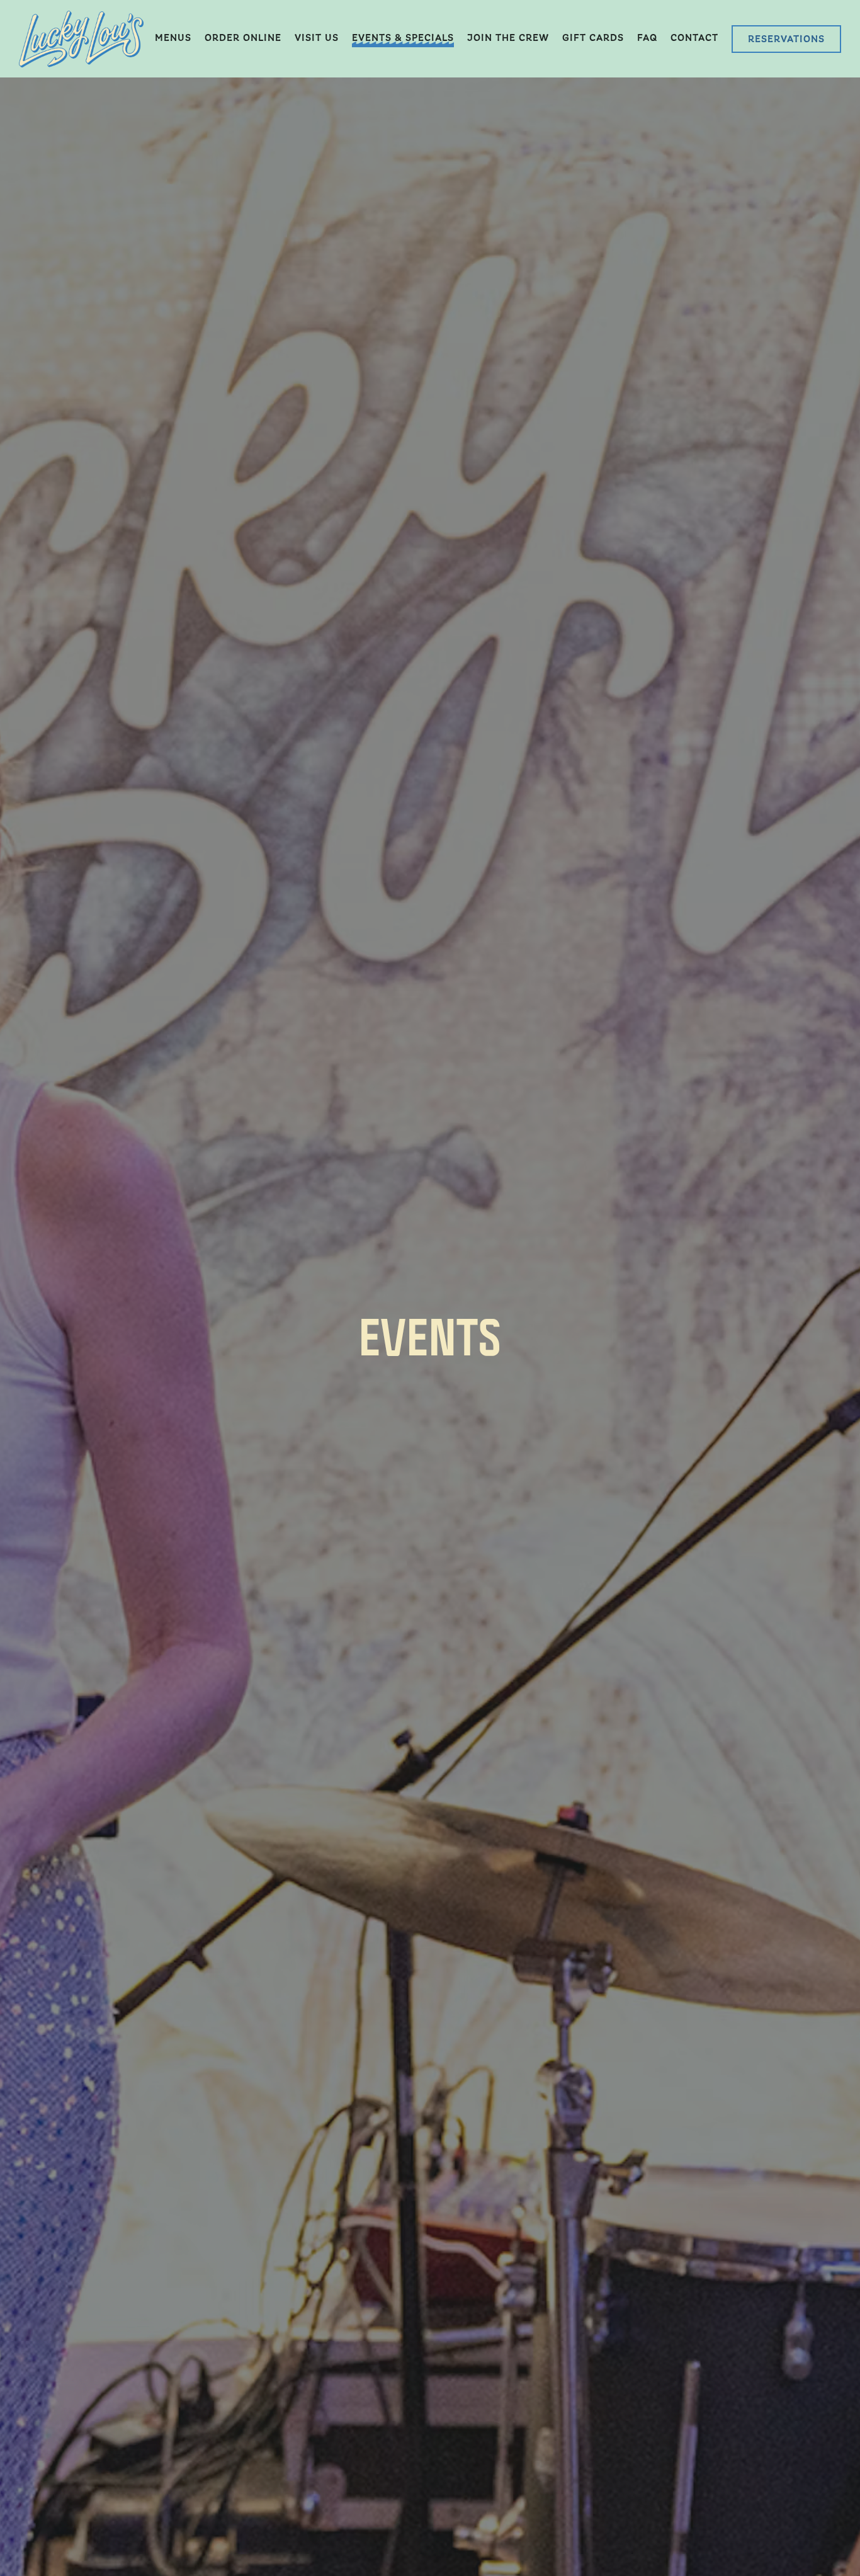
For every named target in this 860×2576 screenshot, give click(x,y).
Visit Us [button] (317, 38)
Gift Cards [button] (593, 38)
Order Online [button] (243, 38)
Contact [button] (694, 38)
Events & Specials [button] (403, 38)
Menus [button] (173, 38)
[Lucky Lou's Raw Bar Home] (81, 38)
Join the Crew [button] (508, 38)
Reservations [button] (786, 39)
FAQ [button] (647, 38)
